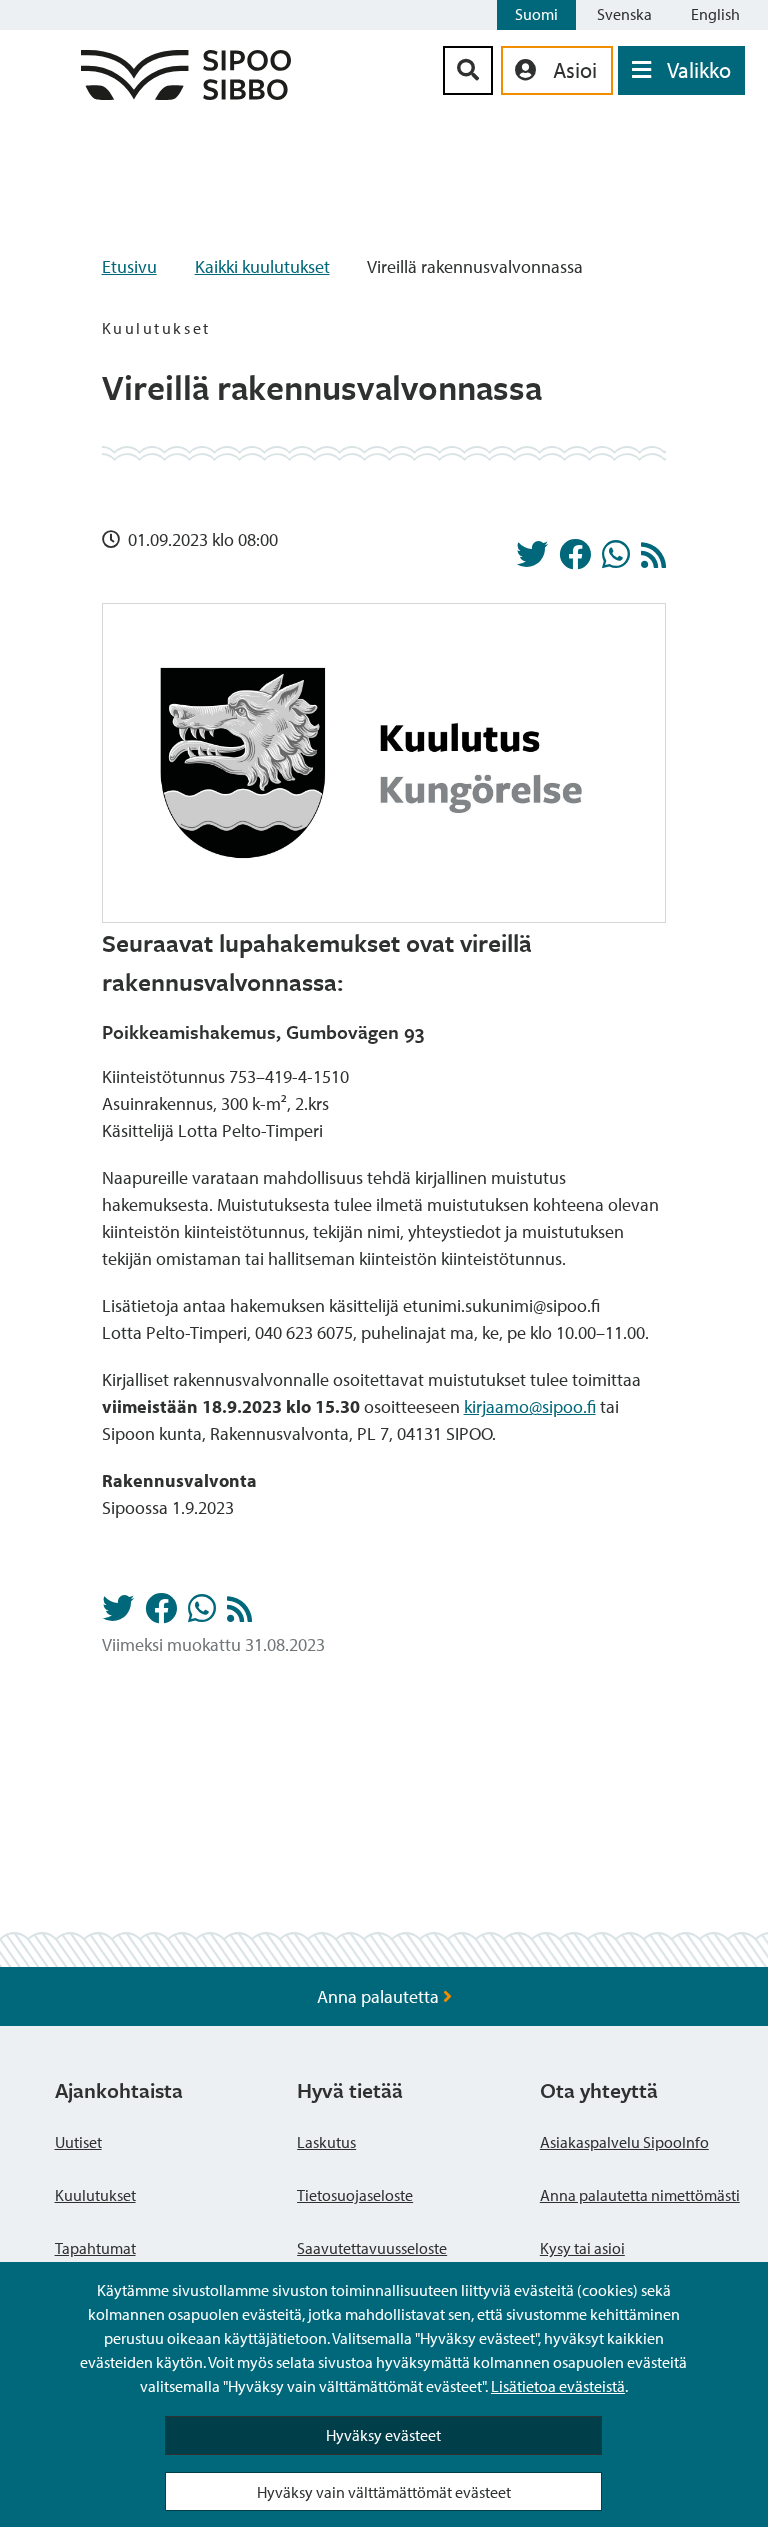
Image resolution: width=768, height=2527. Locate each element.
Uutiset (78, 2142)
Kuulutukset (95, 2195)
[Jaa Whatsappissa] (616, 560)
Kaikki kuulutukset (262, 266)
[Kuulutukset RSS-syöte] (653, 560)
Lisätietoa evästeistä (558, 2386)
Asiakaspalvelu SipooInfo (624, 2142)
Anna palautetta (380, 1996)
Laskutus (326, 2142)
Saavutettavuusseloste (372, 2248)
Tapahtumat (95, 2248)
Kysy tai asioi (582, 2248)
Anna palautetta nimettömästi (640, 2195)
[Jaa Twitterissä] (532, 560)
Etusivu (129, 266)
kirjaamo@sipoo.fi (530, 1406)
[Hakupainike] (468, 70)
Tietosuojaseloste (355, 2195)
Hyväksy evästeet (383, 2435)
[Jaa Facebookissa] (575, 560)
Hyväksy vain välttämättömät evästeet (384, 2492)
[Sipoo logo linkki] (186, 93)
